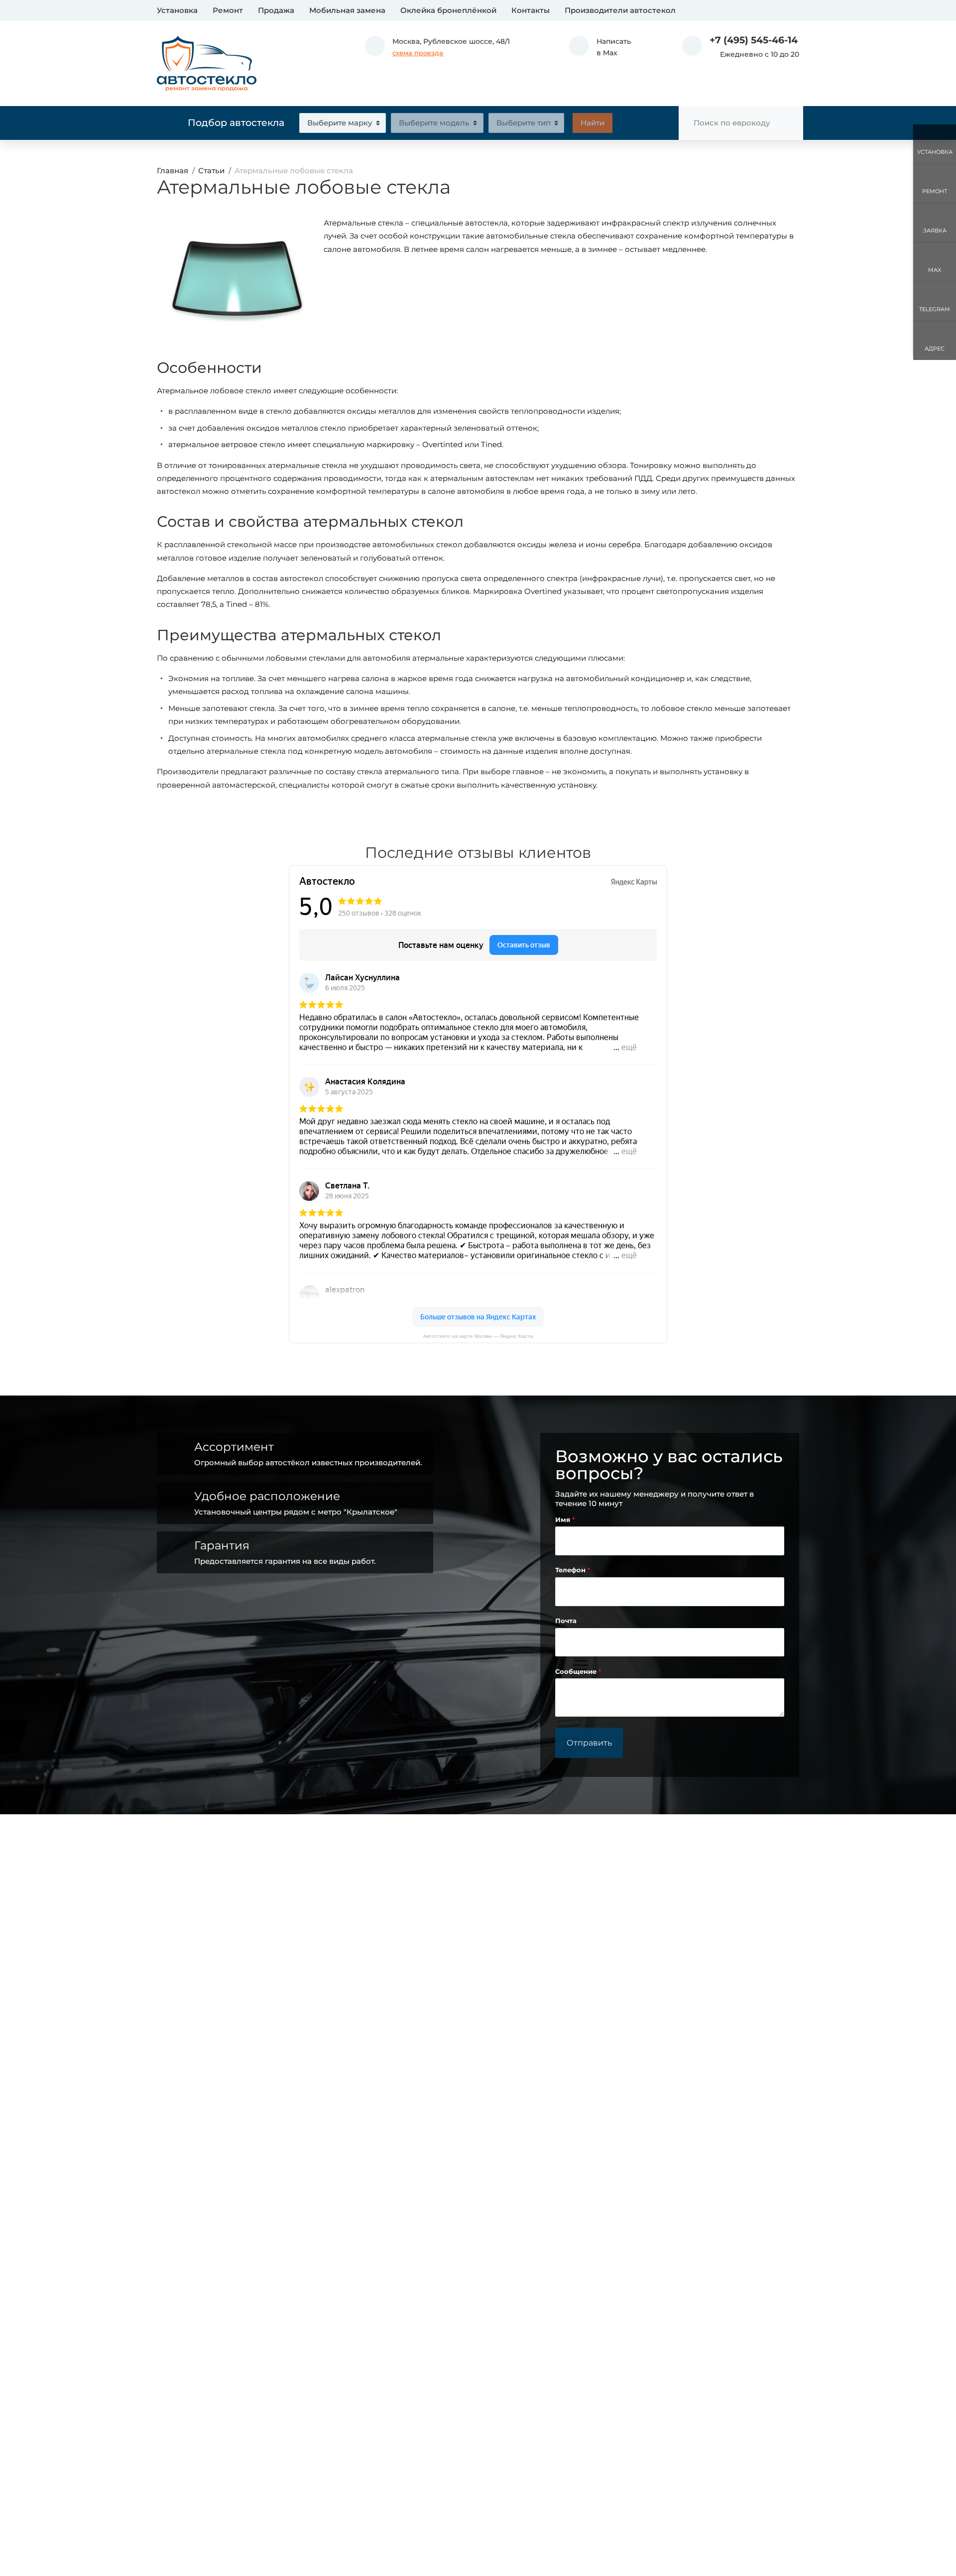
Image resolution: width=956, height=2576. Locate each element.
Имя (564, 1520)
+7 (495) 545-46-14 (754, 40)
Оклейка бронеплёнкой (448, 10)
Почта (566, 1621)
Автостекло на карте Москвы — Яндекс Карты (478, 1336)
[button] (600, 47)
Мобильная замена (347, 10)
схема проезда (418, 53)
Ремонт (228, 10)
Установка (177, 10)
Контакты (531, 10)
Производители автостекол (620, 10)
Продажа (276, 10)
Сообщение (577, 1672)
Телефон (571, 1570)
